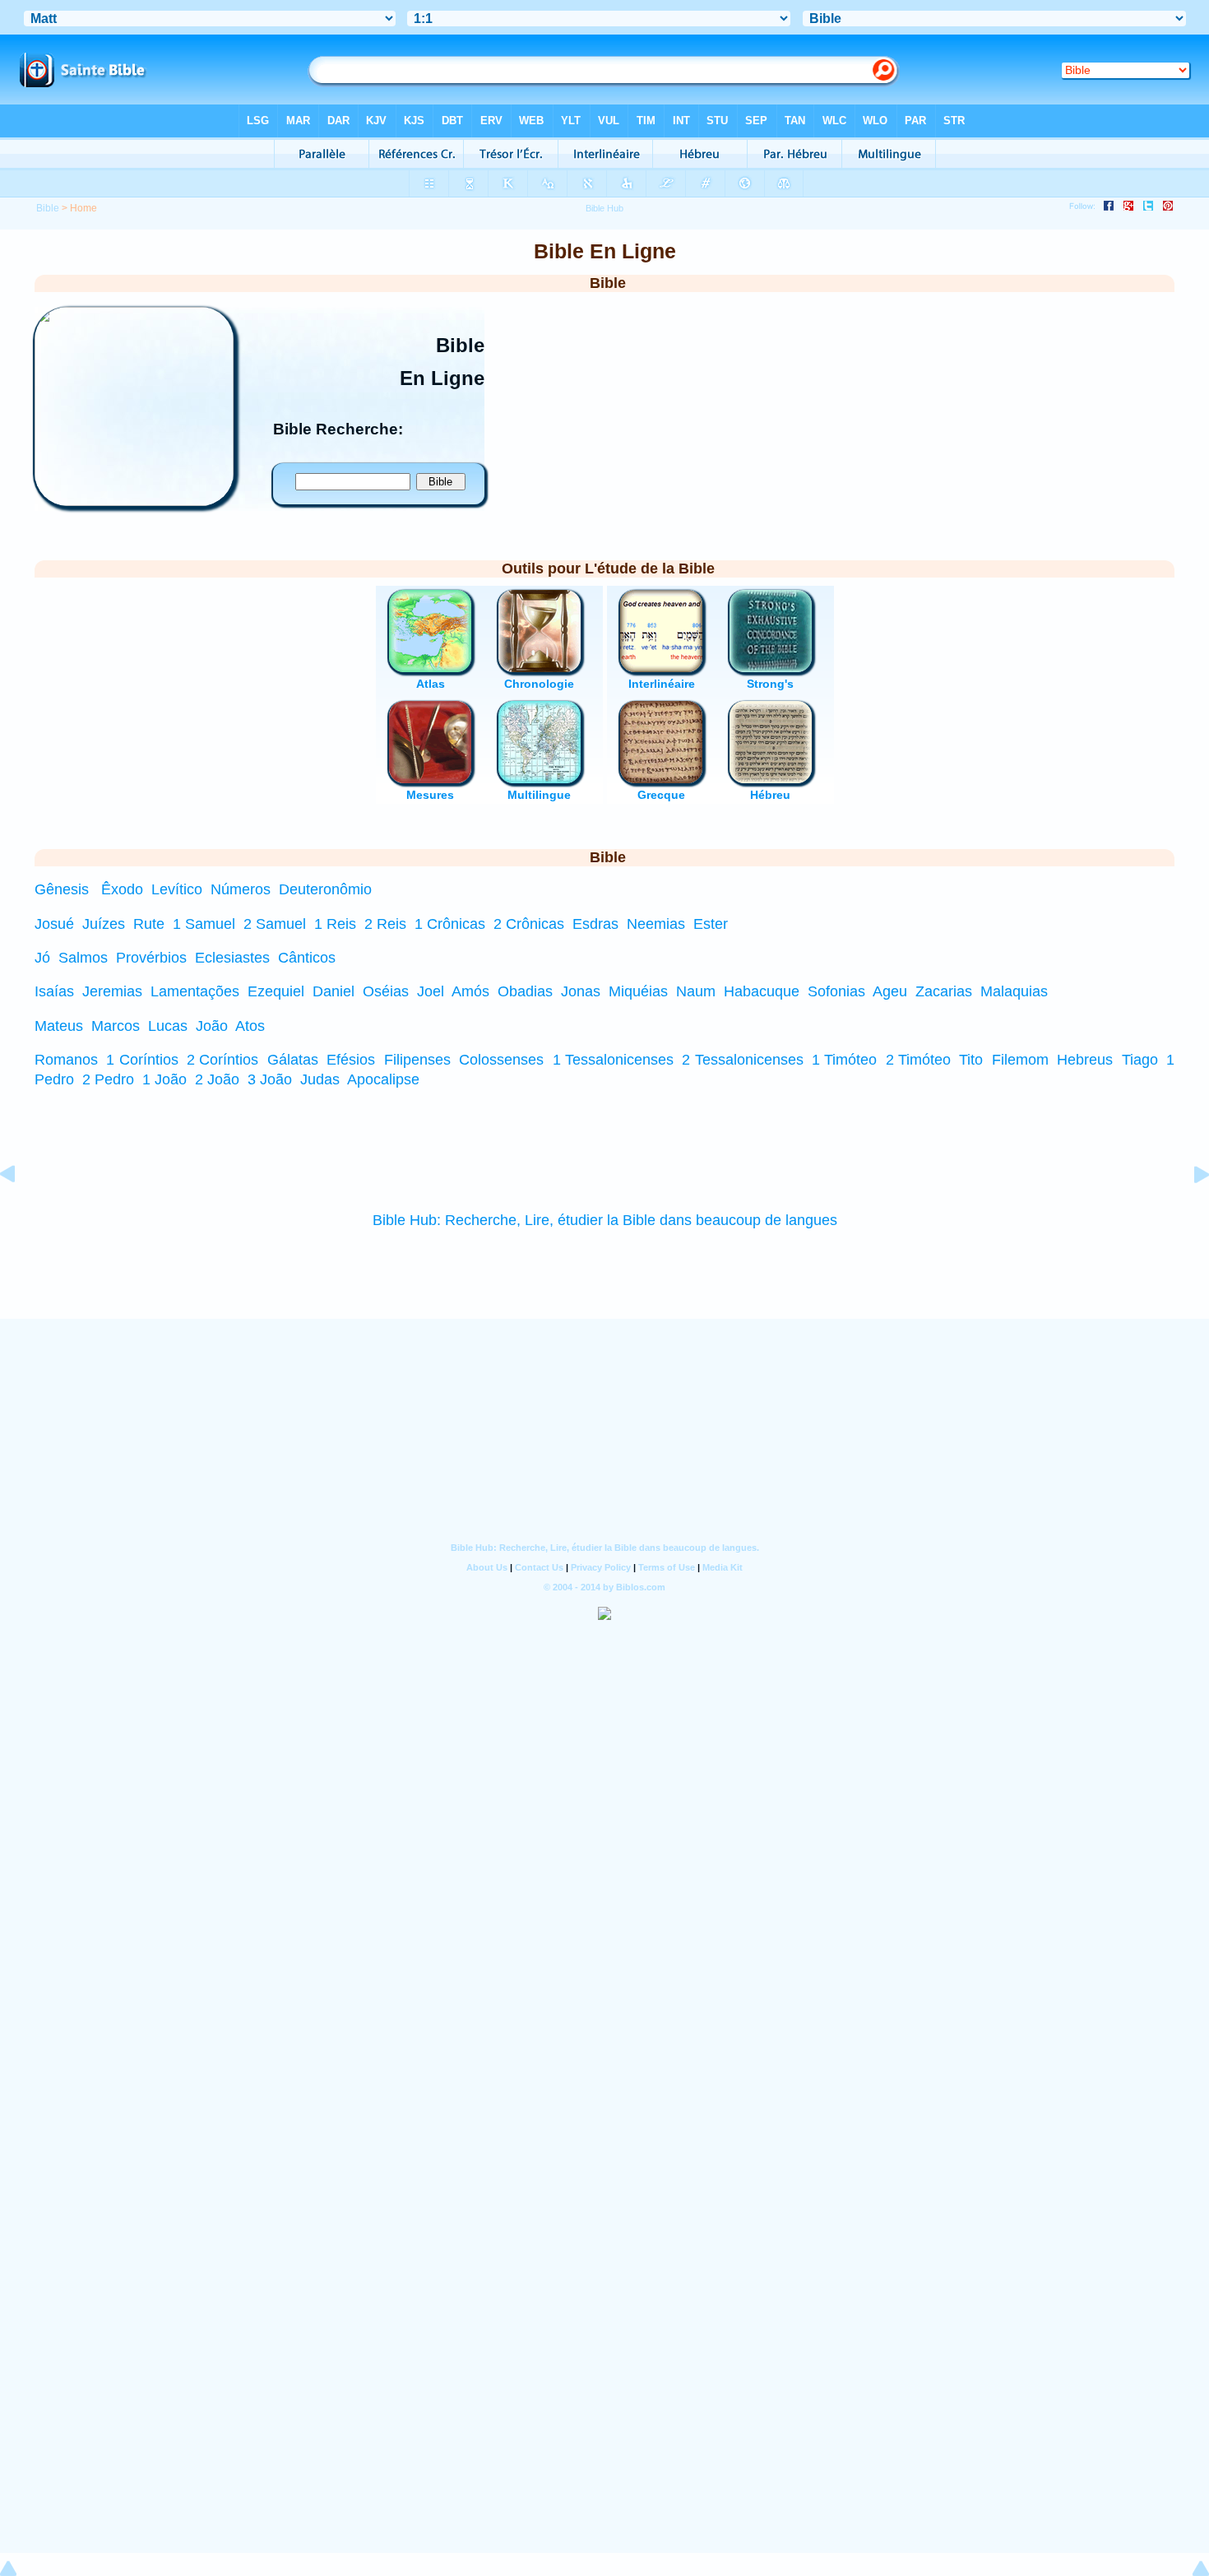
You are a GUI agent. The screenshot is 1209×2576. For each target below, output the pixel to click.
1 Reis (335, 924)
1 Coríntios (142, 1060)
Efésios (351, 1060)
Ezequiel (276, 991)
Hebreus (1085, 1060)
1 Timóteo (844, 1060)
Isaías (54, 991)
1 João (164, 1079)
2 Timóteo (918, 1060)
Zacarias (944, 991)
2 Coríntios (222, 1060)
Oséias (386, 991)
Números (241, 889)
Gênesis (62, 889)
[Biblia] (134, 501)
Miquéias (638, 991)
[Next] (1188, 1211)
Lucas (168, 1026)
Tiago (1140, 1060)
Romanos (66, 1060)
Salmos (83, 958)
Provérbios (151, 958)
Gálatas (293, 1060)
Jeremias (112, 991)
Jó (42, 958)
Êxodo (122, 889)
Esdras (595, 924)
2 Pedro (108, 1079)
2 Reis (385, 924)
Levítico (177, 889)
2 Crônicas (529, 924)
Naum (696, 991)
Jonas (581, 991)
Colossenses (501, 1060)
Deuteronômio (325, 889)
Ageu (890, 991)
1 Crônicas (450, 924)
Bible (48, 208)
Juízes (104, 924)
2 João (217, 1079)
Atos (250, 1026)
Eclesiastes (232, 958)
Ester (711, 924)
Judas (320, 1079)
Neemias (656, 924)
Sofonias (836, 991)
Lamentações (195, 991)
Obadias (525, 991)
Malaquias (1014, 991)
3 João (270, 1079)
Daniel (334, 991)
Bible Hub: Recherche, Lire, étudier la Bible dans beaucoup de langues (605, 1220)
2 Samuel (275, 924)
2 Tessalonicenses (742, 1060)
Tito (971, 1060)
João (212, 1026)
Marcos (116, 1026)
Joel (431, 991)
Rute (149, 924)
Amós (470, 991)
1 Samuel (204, 924)
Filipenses (417, 1060)
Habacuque (762, 991)
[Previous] (21, 1211)
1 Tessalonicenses (613, 1060)
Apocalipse (383, 1079)
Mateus (59, 1026)
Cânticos (307, 958)
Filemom (1020, 1060)
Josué (54, 924)
